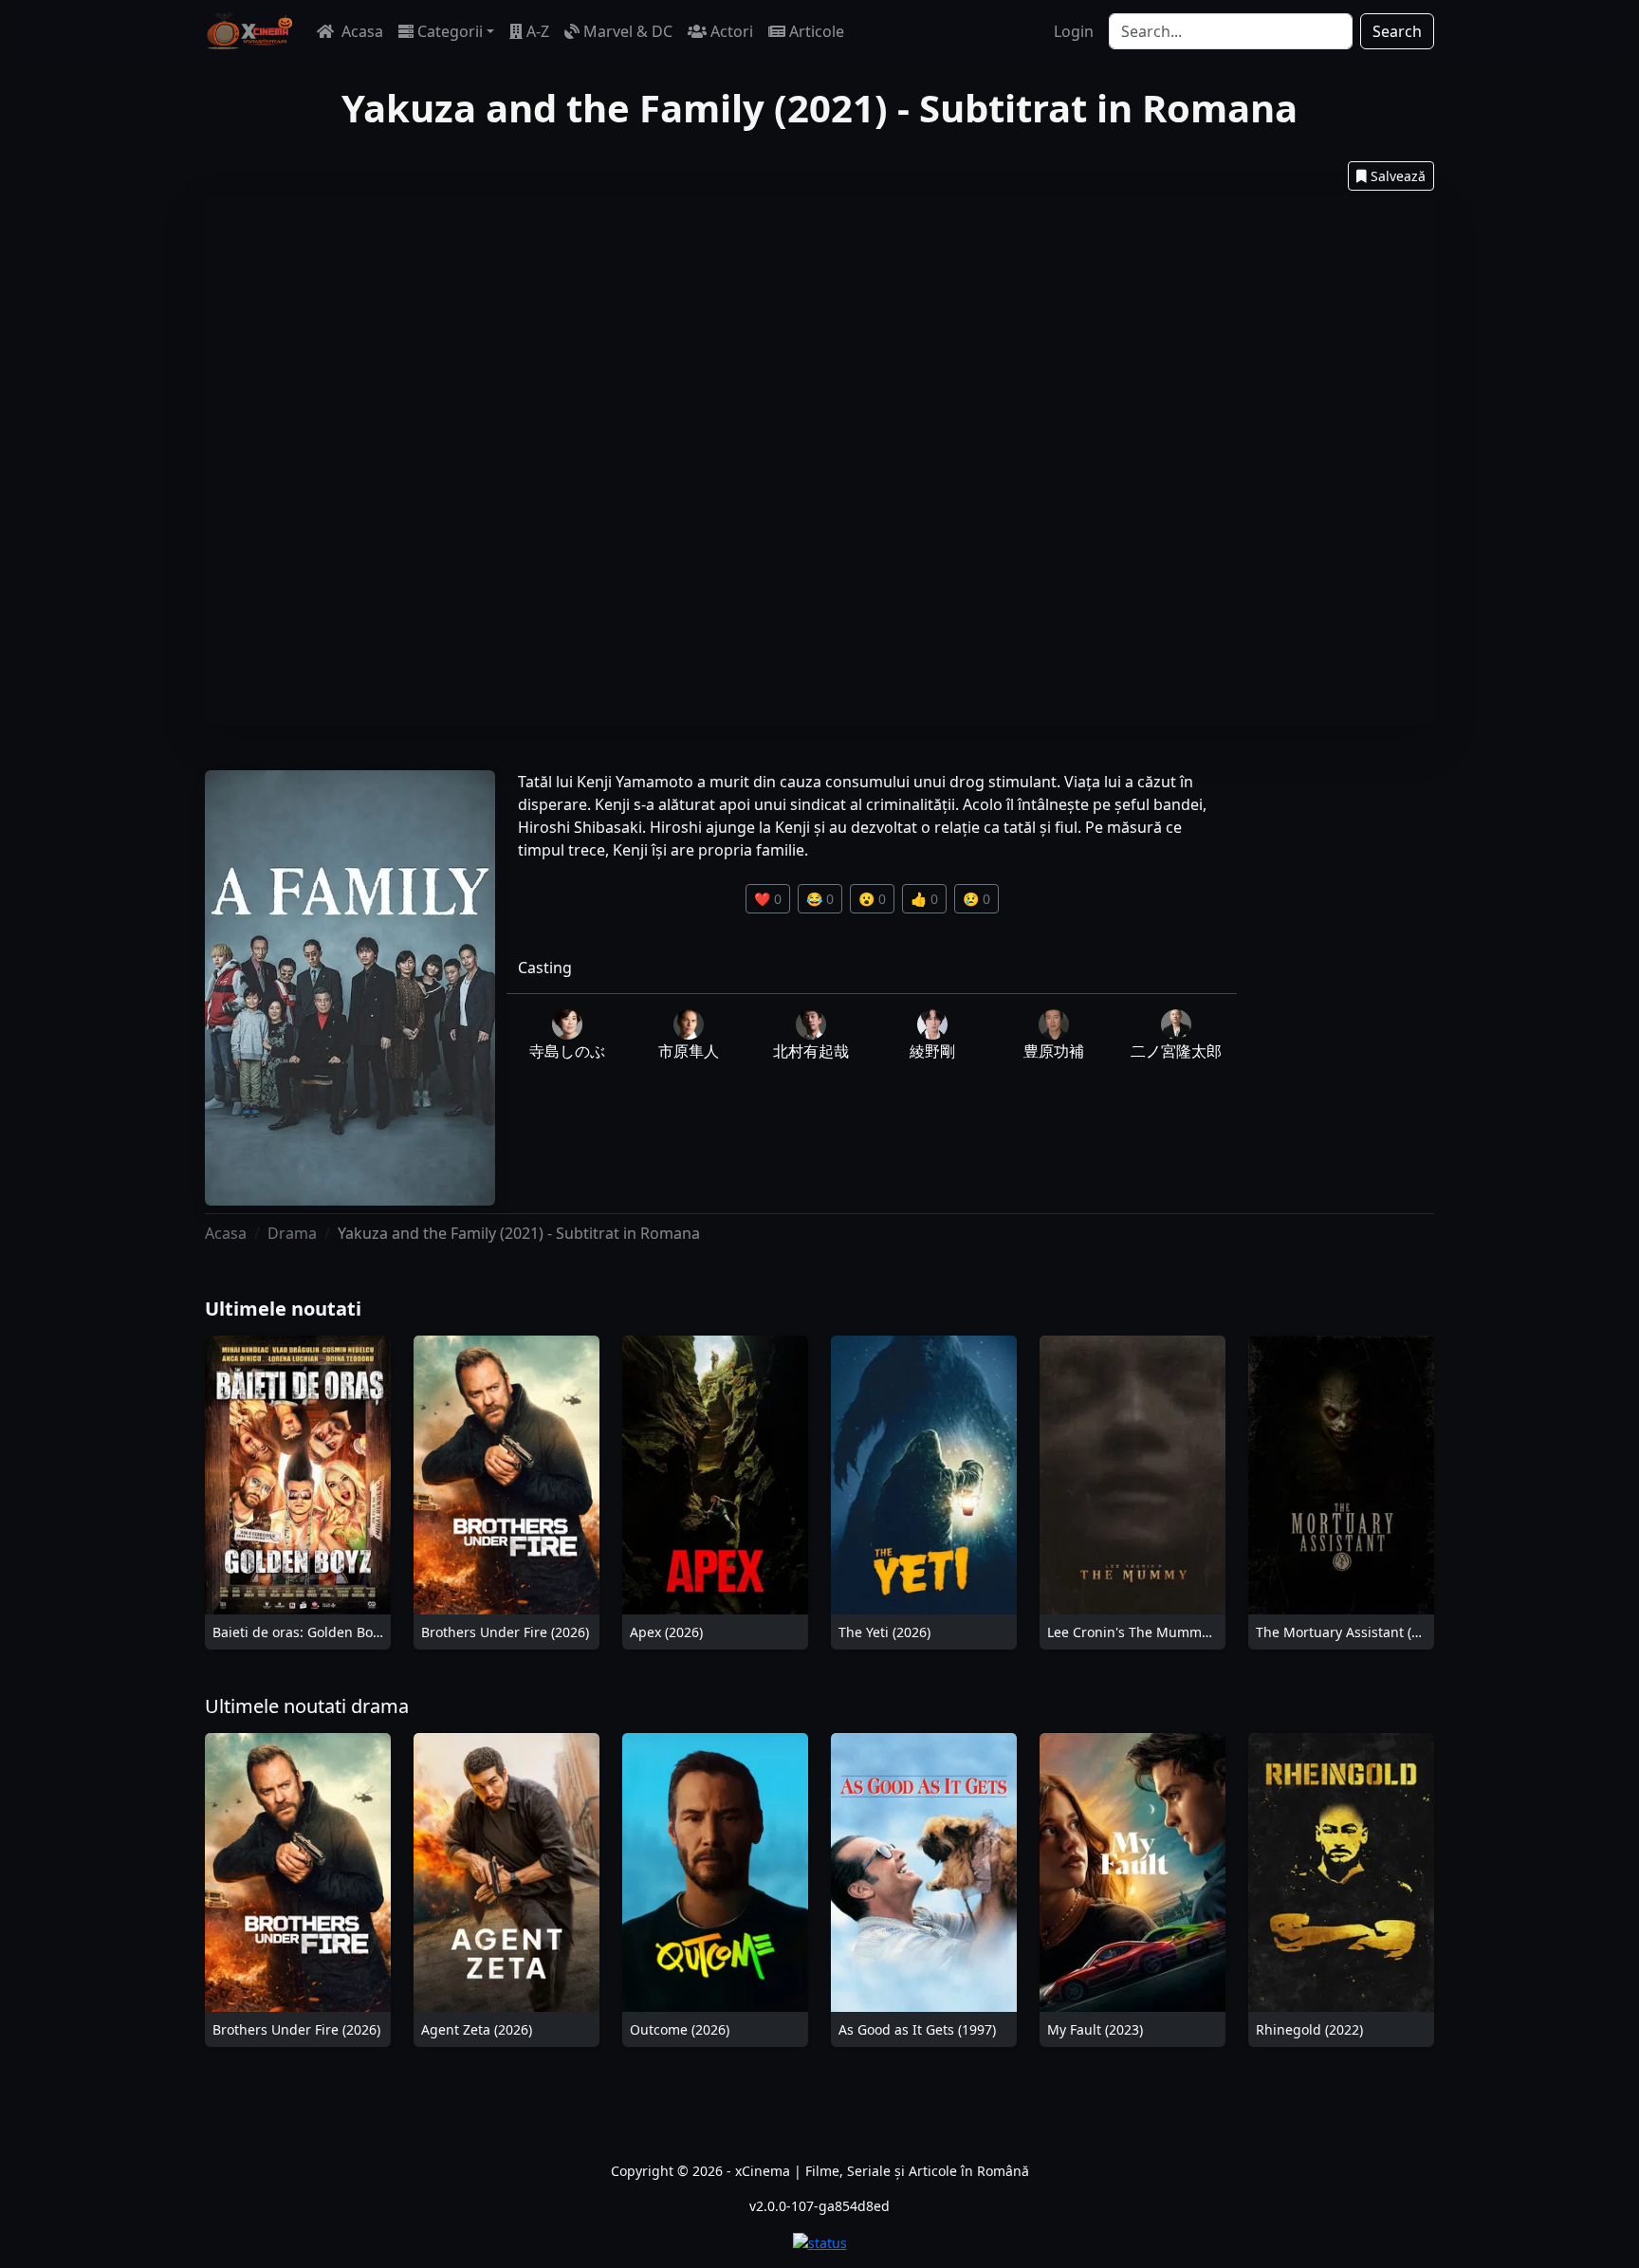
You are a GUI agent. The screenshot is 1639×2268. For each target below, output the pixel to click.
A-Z (538, 31)
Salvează (1398, 176)
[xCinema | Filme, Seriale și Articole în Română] (249, 31)
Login (1074, 31)
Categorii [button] (450, 31)
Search (1397, 31)
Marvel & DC (628, 31)
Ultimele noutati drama (307, 1706)
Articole (817, 31)
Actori (732, 31)
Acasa (360, 31)
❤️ (768, 899)
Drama (292, 1233)
